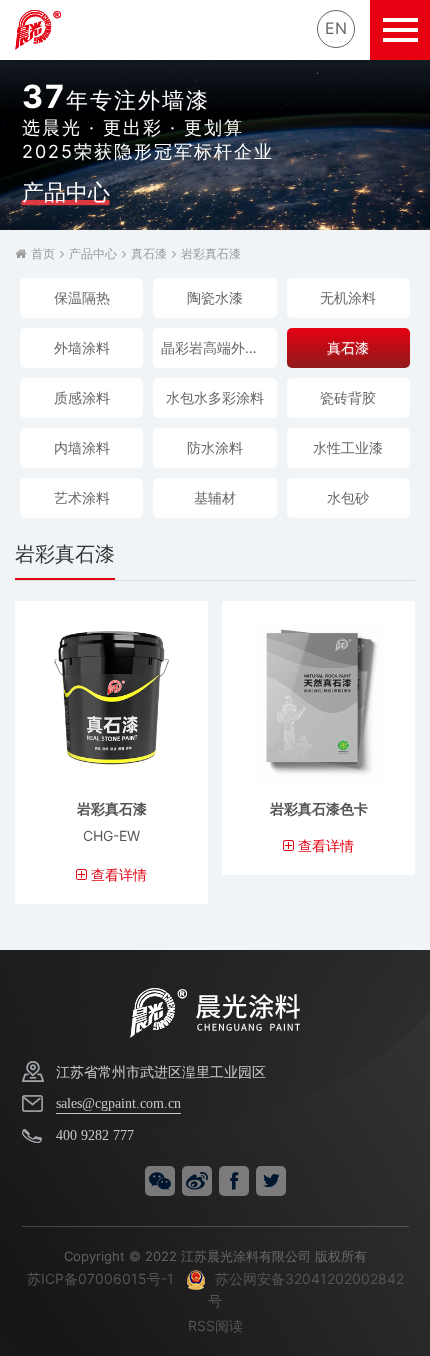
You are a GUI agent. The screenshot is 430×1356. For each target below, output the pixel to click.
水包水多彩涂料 (215, 397)
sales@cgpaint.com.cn (118, 1103)
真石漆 (149, 253)
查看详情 (117, 874)
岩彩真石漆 (211, 253)
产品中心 (93, 253)
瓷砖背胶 (348, 397)
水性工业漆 (348, 447)
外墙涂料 (82, 347)
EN (336, 28)
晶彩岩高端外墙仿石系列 (218, 347)
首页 (43, 253)
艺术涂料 (82, 497)
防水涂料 (215, 447)
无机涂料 (348, 297)
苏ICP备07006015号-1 (100, 1278)
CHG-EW (111, 835)
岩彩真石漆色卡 (319, 808)
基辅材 (215, 497)
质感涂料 (82, 397)
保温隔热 (82, 297)
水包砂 (348, 497)
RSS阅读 (215, 1325)
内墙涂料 (82, 447)
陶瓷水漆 (215, 297)
